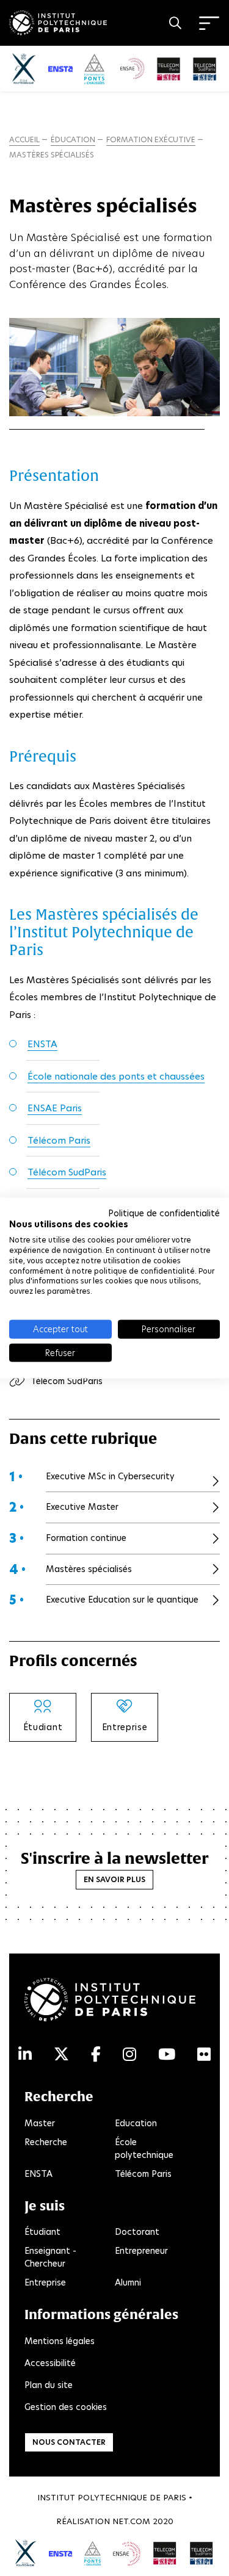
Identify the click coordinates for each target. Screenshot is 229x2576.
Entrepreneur (141, 2251)
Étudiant (42, 2232)
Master (40, 2123)
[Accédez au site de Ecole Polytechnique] (26, 2553)
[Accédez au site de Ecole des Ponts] (93, 2553)
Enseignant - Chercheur (50, 2257)
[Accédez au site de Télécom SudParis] (202, 2553)
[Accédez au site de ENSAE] (127, 2553)
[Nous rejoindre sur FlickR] (204, 2055)
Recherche (46, 2142)
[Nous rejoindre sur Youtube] (167, 2055)
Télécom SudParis (67, 1172)
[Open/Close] (209, 23)
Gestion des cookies (66, 2407)
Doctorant (137, 2232)
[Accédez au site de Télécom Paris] (165, 2553)
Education (136, 2123)
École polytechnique (144, 2148)
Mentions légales (60, 2341)
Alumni (128, 2282)
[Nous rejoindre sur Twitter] (61, 2055)
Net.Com (131, 2521)
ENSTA (42, 1044)
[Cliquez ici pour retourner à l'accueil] (58, 21)
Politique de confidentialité (164, 1213)
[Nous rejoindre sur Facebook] (96, 2055)
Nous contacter (69, 2442)
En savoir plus (114, 1879)
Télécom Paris (59, 1140)
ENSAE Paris (55, 1108)
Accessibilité (50, 2363)
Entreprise (45, 2282)
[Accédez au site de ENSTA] (61, 2553)
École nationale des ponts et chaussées (116, 1076)
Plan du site (49, 2385)
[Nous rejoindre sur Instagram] (129, 2055)
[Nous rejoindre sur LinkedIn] (25, 2055)
